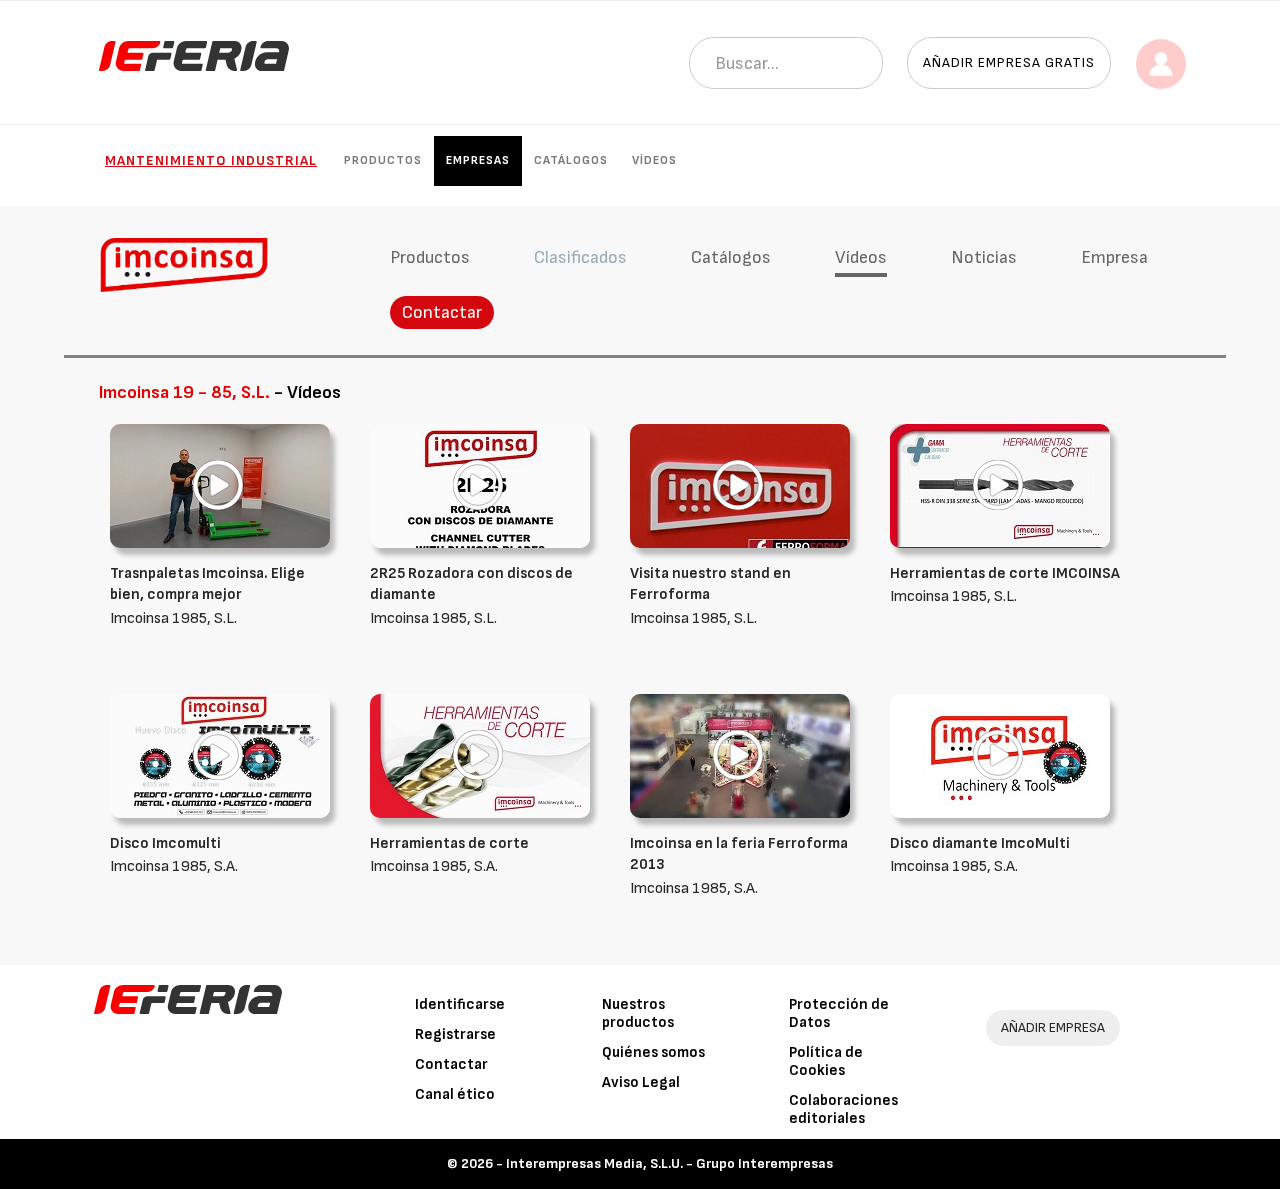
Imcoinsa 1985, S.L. (207, 596)
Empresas (478, 160)
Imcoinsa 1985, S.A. (739, 866)
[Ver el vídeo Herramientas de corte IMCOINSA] (1000, 485)
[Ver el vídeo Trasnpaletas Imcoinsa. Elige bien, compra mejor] (220, 485)
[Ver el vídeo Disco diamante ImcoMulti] (1000, 755)
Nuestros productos (638, 1013)
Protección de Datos (839, 1013)
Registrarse (455, 1034)
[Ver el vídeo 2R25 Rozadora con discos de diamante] (480, 485)
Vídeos (654, 160)
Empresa (1114, 257)
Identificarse (460, 1004)
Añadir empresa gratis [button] (1009, 62)
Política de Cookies (826, 1061)
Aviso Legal (641, 1082)
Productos (383, 160)
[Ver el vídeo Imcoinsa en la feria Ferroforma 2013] (740, 755)
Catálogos (571, 160)
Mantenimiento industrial (211, 160)
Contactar (442, 312)
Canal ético (455, 1094)
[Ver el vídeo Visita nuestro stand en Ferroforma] (740, 485)
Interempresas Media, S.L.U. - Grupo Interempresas (669, 1163)
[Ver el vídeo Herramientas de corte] (480, 755)
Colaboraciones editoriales (843, 1109)
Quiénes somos (653, 1052)
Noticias (984, 257)
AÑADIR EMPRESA (1053, 1027)
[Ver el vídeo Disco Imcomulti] (220, 755)
